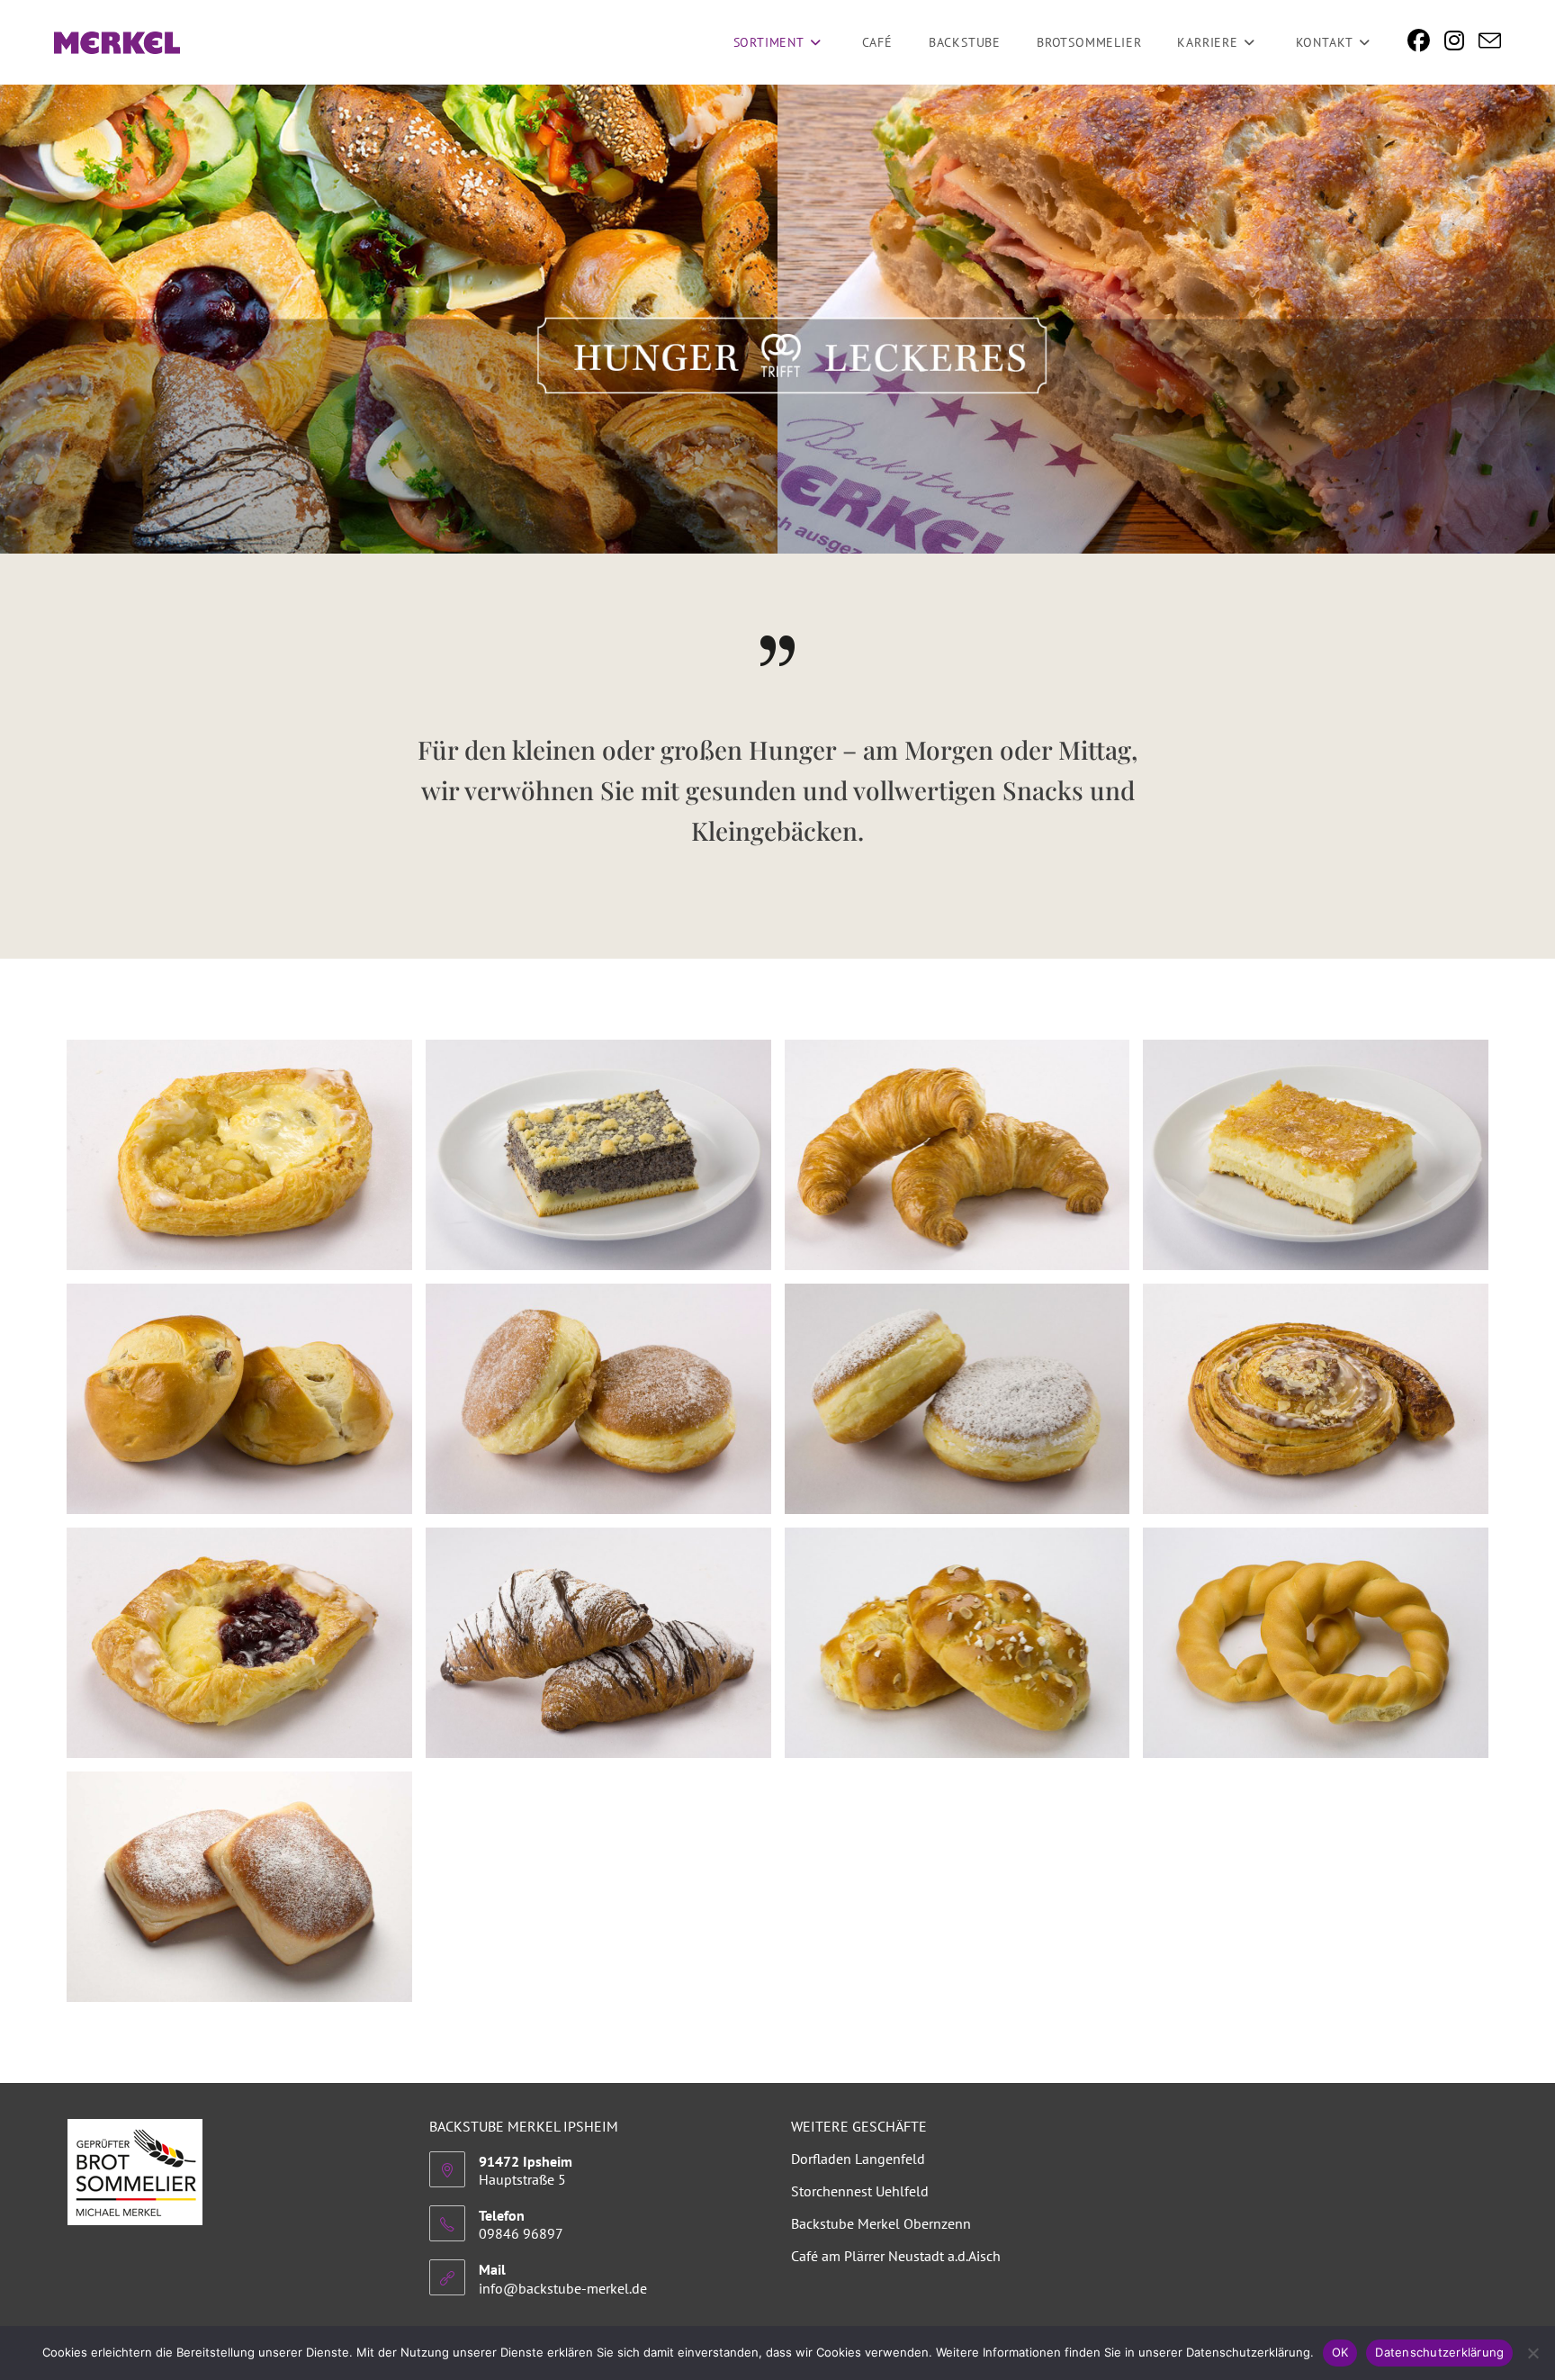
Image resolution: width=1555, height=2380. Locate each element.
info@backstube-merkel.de (563, 2288)
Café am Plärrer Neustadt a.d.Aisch (896, 2256)
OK (1340, 2352)
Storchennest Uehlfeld (860, 2191)
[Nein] (1533, 2353)
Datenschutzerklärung (1439, 2352)
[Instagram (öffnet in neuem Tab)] (1454, 41)
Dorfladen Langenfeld (858, 2159)
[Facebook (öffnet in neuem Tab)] (1419, 41)
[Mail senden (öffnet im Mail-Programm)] (1490, 42)
